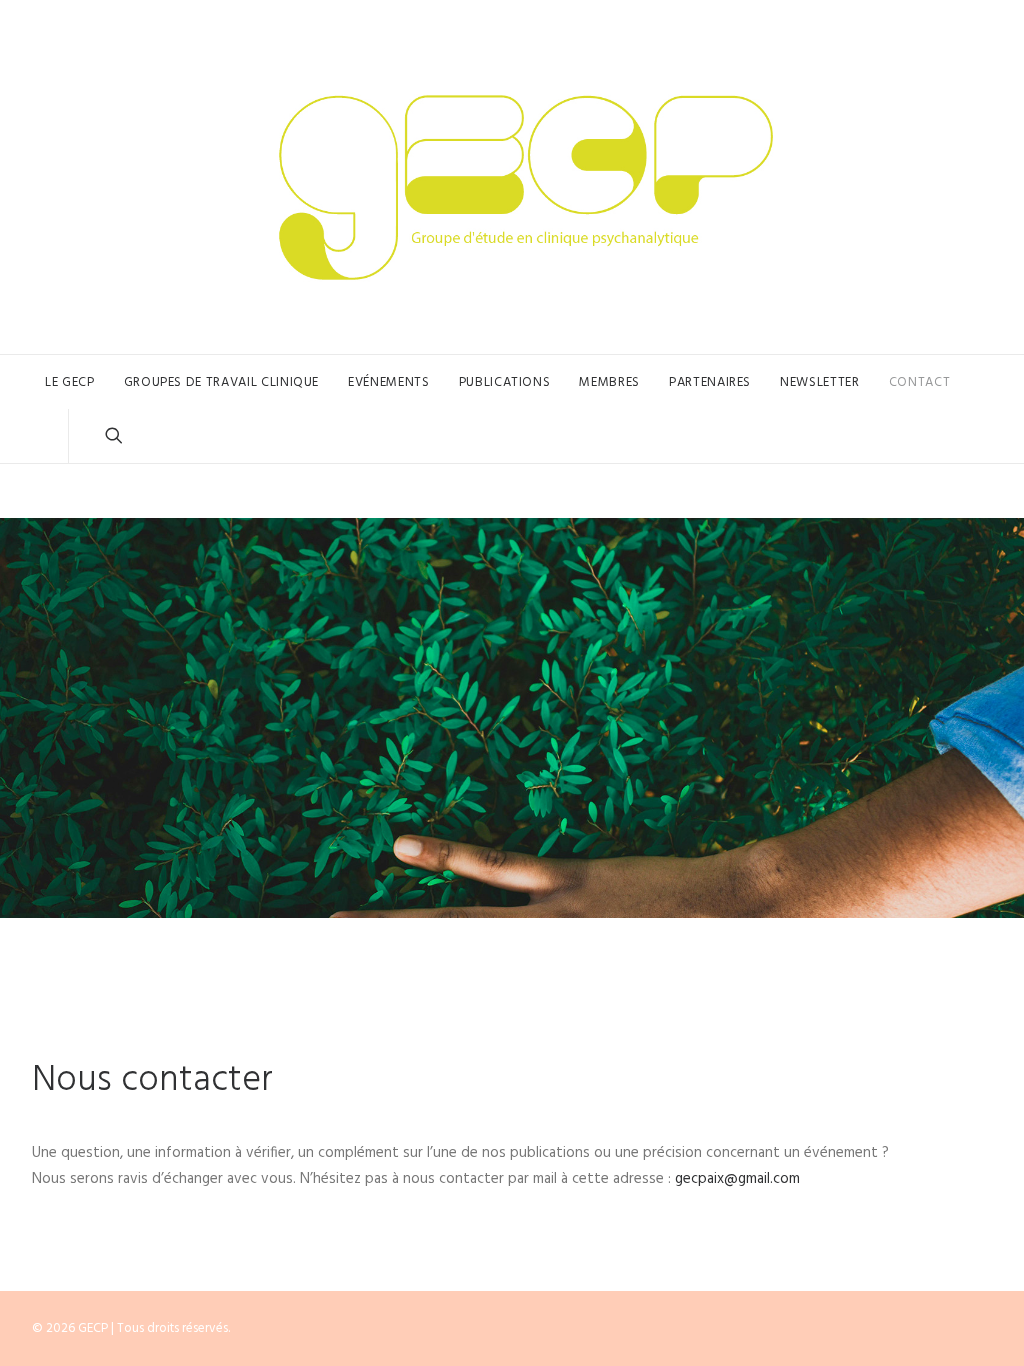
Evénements (389, 382)
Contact (920, 382)
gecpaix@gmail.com (737, 1179)
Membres (609, 382)
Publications (505, 382)
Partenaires (710, 382)
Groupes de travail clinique (222, 382)
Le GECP (70, 382)
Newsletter (820, 382)
